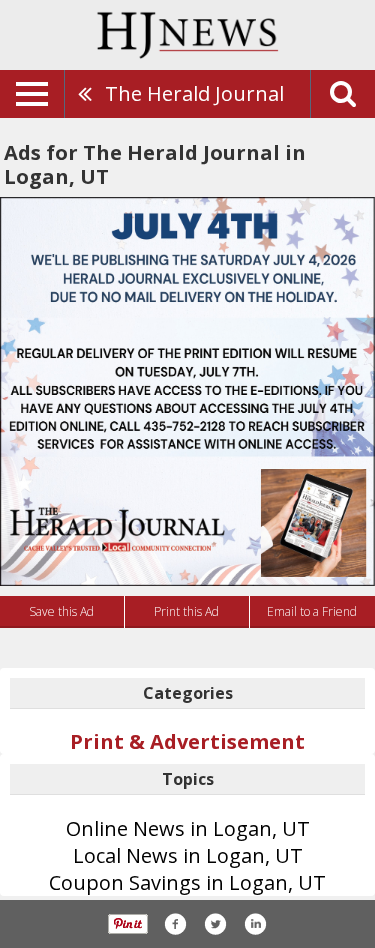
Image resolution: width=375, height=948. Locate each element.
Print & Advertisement (187, 741)
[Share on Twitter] (215, 924)
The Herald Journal (194, 93)
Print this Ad (186, 611)
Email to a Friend (312, 611)
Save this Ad (61, 611)
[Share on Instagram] (255, 924)
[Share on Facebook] (175, 924)
